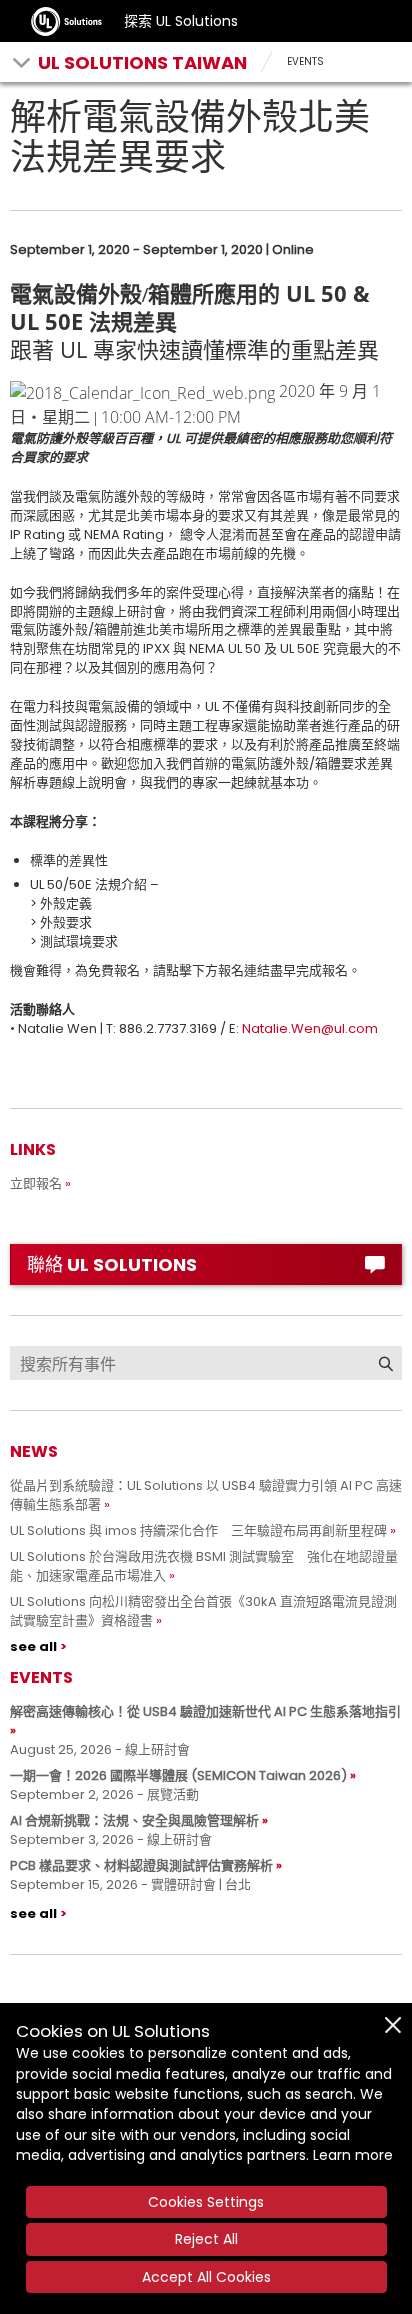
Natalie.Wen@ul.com (310, 1028)
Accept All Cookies (206, 2277)
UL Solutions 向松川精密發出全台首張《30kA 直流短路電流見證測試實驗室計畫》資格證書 (203, 1611)
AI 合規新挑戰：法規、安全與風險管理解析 (134, 1820)
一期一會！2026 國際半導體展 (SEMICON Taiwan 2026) (178, 1775)
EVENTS (305, 61)
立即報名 (36, 1183)
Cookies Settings (206, 2202)
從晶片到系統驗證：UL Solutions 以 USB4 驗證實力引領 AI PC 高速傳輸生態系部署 (206, 1495)
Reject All (206, 2239)
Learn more (353, 2155)
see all (33, 1646)
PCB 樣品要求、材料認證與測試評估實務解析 (141, 1865)
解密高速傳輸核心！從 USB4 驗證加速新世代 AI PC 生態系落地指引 (205, 1711)
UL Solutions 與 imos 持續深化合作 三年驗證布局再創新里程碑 (198, 1530)
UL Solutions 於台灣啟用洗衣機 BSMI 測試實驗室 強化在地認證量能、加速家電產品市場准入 (204, 1566)
